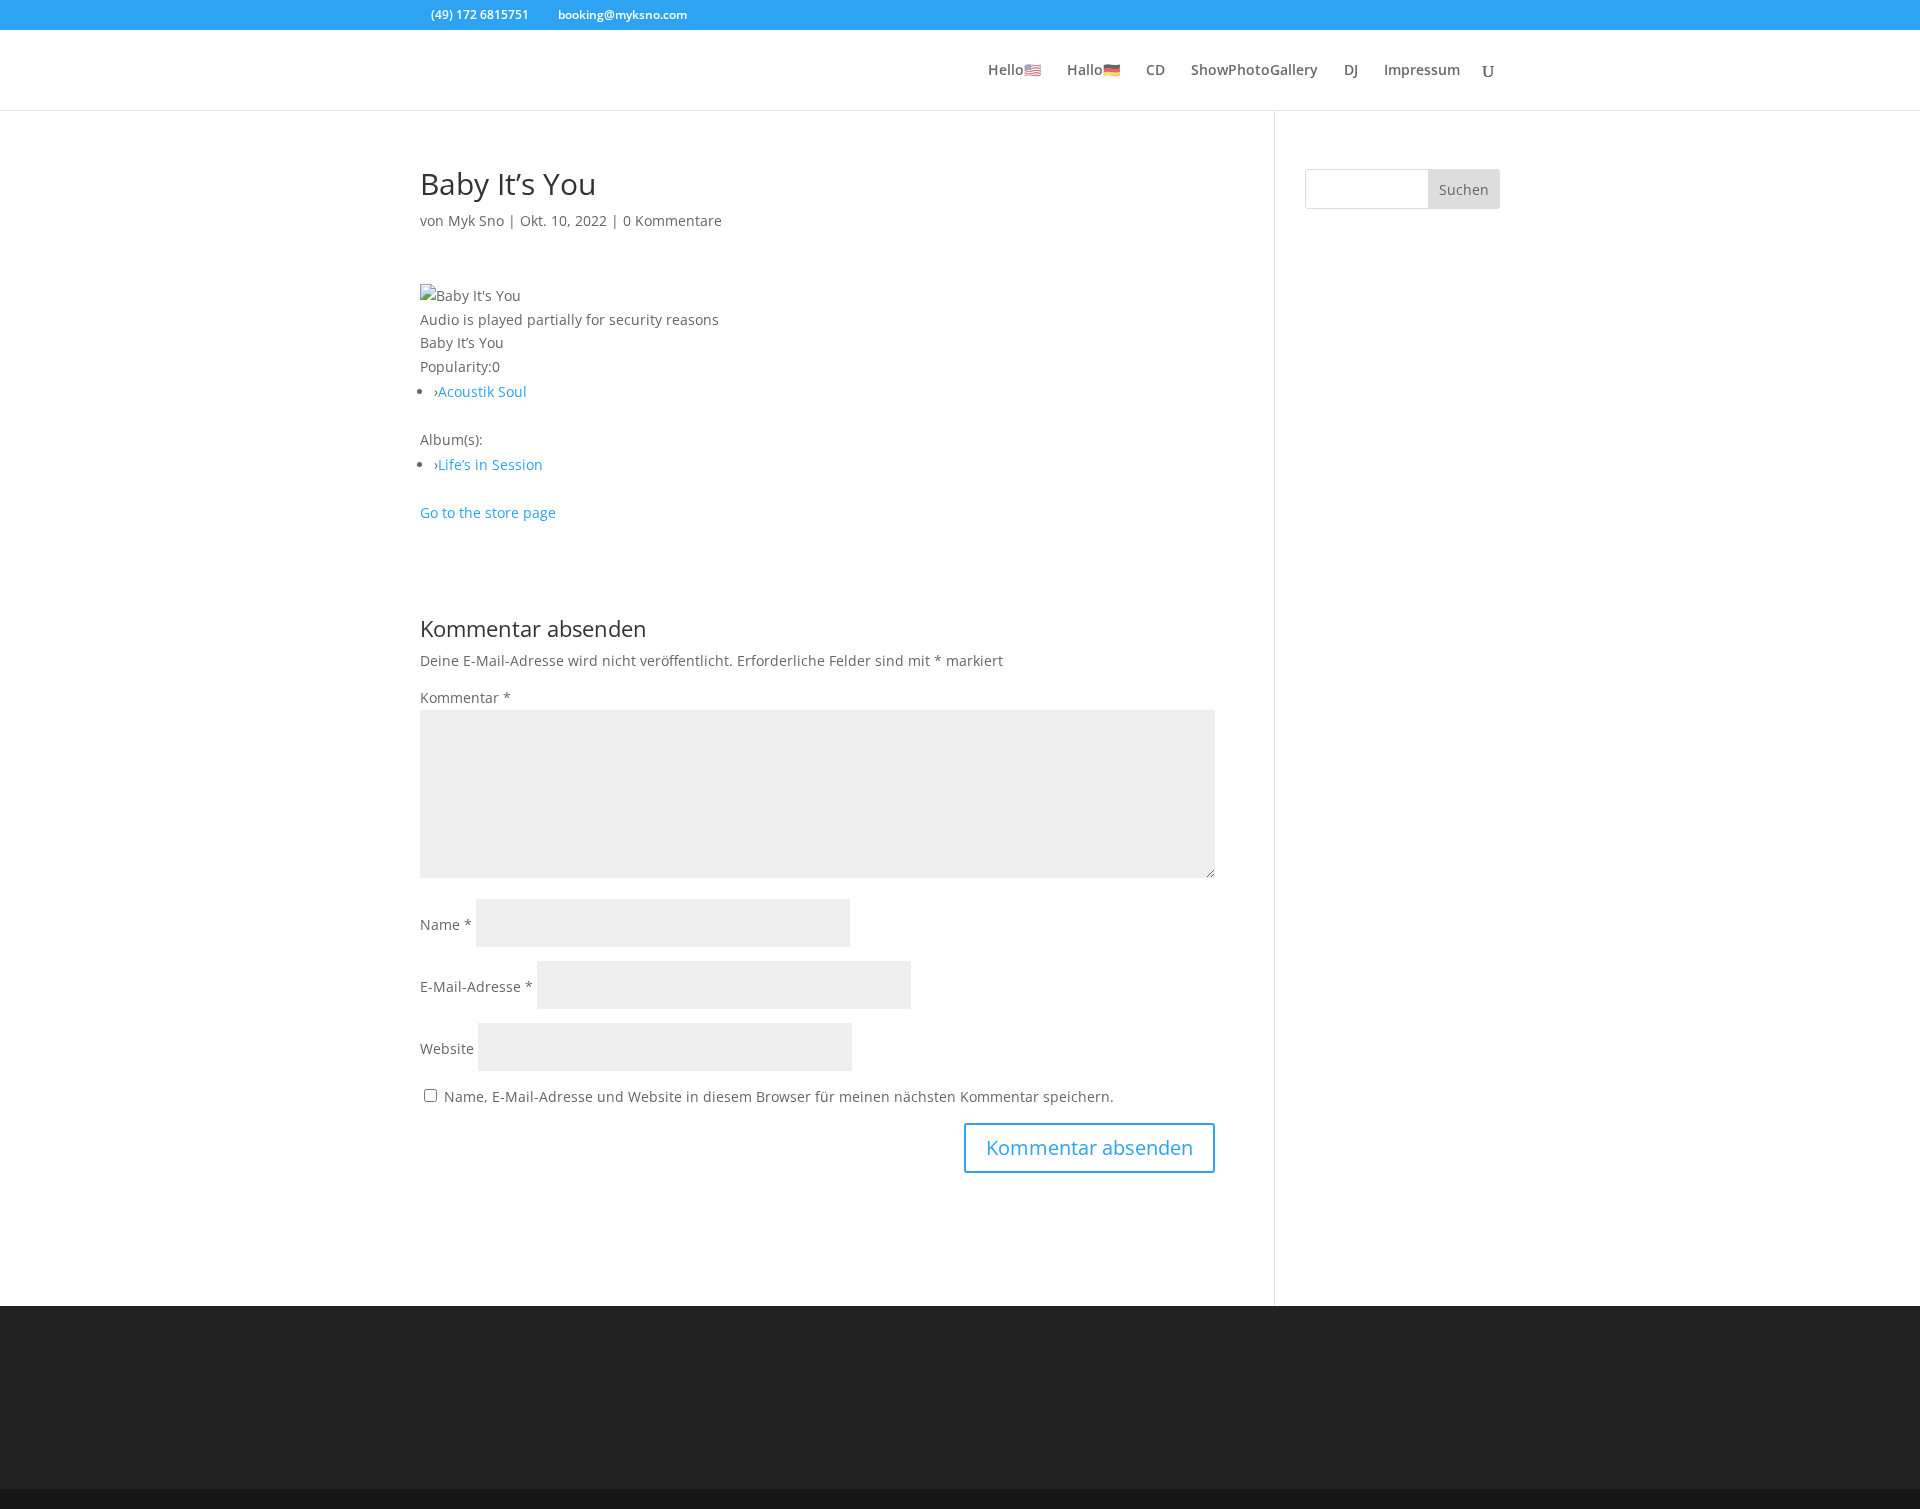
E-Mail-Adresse (476, 986)
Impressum (1422, 71)
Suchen (1464, 189)
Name (446, 924)
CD (1155, 71)
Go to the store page (488, 512)
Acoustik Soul (482, 391)
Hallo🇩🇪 (1093, 71)
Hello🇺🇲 (1014, 71)
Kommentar (465, 697)
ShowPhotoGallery (1254, 71)
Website (447, 1048)
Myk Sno (476, 220)
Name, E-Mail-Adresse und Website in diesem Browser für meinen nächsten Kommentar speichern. (779, 1096)
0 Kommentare (672, 220)
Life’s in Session (490, 464)
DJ (1351, 71)
